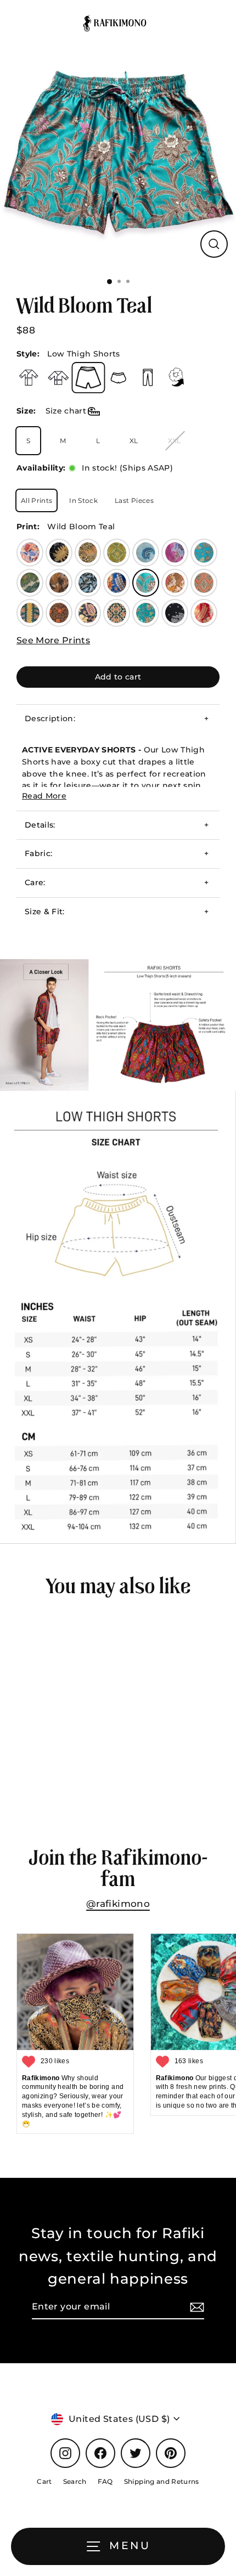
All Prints (36, 500)
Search (75, 2481)
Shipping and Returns (162, 2481)
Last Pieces (134, 500)
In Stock (83, 500)
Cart (44, 2481)
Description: (50, 718)
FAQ (105, 2481)
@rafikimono (118, 1904)
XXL (175, 441)
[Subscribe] (195, 2307)
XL (134, 441)
